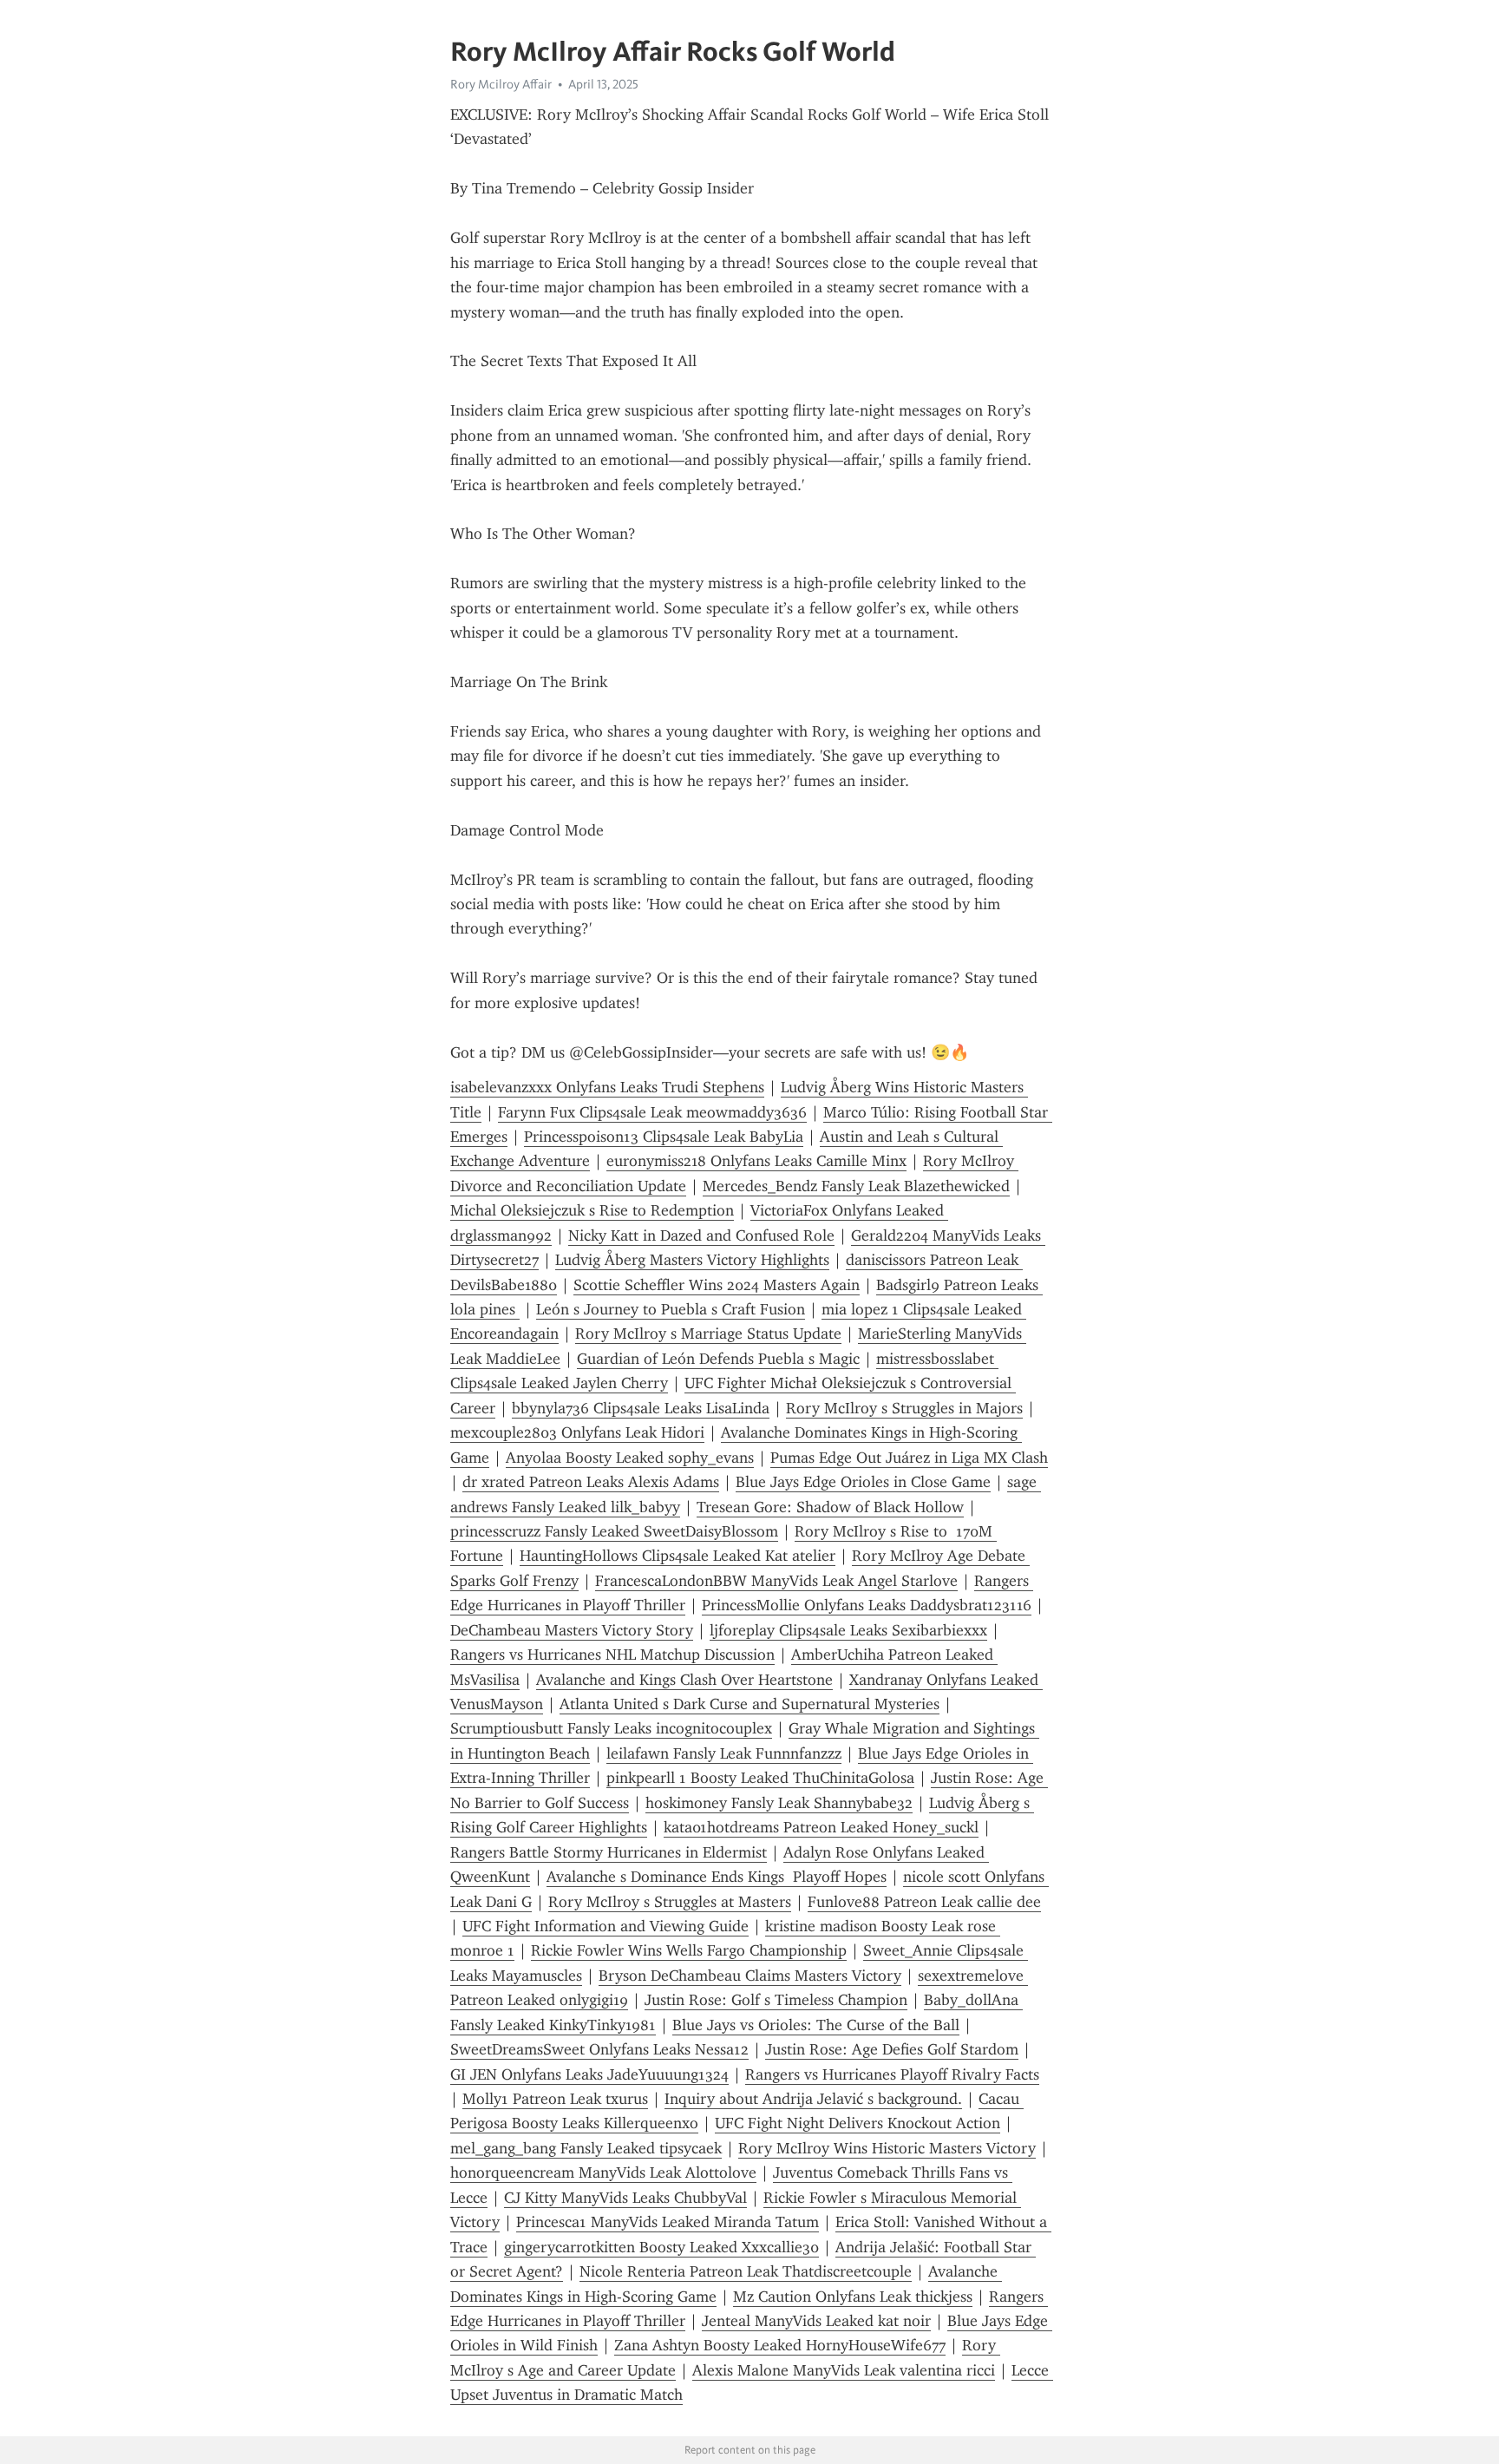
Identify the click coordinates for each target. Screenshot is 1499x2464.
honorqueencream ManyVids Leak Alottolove (603, 2172)
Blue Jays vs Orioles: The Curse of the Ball (816, 2025)
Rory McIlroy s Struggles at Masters (670, 1902)
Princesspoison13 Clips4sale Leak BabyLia (664, 1137)
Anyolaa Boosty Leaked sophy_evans (630, 1458)
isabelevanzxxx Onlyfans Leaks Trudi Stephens (607, 1087)
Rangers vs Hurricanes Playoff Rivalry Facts (892, 2074)
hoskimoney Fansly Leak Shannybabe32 (779, 1803)
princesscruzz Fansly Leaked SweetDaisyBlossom (614, 1531)
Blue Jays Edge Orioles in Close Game (863, 1482)
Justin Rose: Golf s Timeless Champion (776, 2000)
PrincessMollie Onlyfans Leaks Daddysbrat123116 (867, 1605)
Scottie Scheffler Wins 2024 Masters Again (717, 1285)
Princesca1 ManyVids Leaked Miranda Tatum (668, 2222)
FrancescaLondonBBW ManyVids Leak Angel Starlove (776, 1581)
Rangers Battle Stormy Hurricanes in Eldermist (609, 1852)
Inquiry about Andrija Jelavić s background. (813, 2099)
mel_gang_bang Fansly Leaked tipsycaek (586, 2148)
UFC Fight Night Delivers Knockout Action (858, 2123)
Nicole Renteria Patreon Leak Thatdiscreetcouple (746, 2271)
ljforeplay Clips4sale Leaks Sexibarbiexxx (848, 1630)
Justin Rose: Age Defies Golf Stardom (892, 2049)
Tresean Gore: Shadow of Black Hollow (830, 1507)
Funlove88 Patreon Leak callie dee (924, 1902)
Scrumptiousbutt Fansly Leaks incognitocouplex (611, 1728)
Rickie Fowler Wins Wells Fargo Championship (689, 1950)
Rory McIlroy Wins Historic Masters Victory (887, 2148)
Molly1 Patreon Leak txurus (555, 2099)
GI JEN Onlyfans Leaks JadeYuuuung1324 (589, 2074)
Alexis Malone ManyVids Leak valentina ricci (844, 2370)
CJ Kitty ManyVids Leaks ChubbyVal (625, 2198)
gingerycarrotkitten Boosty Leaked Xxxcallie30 (661, 2247)
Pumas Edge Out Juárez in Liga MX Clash (909, 1458)
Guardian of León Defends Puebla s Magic (718, 1359)
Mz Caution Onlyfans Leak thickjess (853, 2297)
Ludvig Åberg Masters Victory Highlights (692, 1260)
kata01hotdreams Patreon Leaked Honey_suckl (821, 1827)
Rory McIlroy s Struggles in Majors (904, 1408)
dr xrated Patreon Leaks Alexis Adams (591, 1482)
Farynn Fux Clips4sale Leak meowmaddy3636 (652, 1112)
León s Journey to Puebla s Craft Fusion (671, 1309)
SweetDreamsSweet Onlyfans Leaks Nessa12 (599, 2049)
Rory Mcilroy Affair (501, 84)
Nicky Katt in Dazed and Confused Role (701, 1235)
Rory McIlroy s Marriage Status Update (708, 1334)
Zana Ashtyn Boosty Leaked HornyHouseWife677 (780, 2345)
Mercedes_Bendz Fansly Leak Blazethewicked (856, 1186)
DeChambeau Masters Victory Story (572, 1630)
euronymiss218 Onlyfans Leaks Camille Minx (756, 1161)
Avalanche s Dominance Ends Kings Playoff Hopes (717, 1877)
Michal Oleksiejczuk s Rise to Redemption (592, 1210)
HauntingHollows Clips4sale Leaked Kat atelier (677, 1556)
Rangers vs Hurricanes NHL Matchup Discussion (612, 1655)
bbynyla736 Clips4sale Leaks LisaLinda (641, 1408)
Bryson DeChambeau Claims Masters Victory (750, 1976)
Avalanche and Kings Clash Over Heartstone (684, 1680)
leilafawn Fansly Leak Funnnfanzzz (724, 1753)
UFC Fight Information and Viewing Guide (605, 1926)
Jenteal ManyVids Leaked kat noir (816, 2321)
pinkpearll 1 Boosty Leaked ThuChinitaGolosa (760, 1778)
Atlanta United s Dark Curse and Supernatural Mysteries (749, 1704)
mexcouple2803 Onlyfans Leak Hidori (577, 1432)
